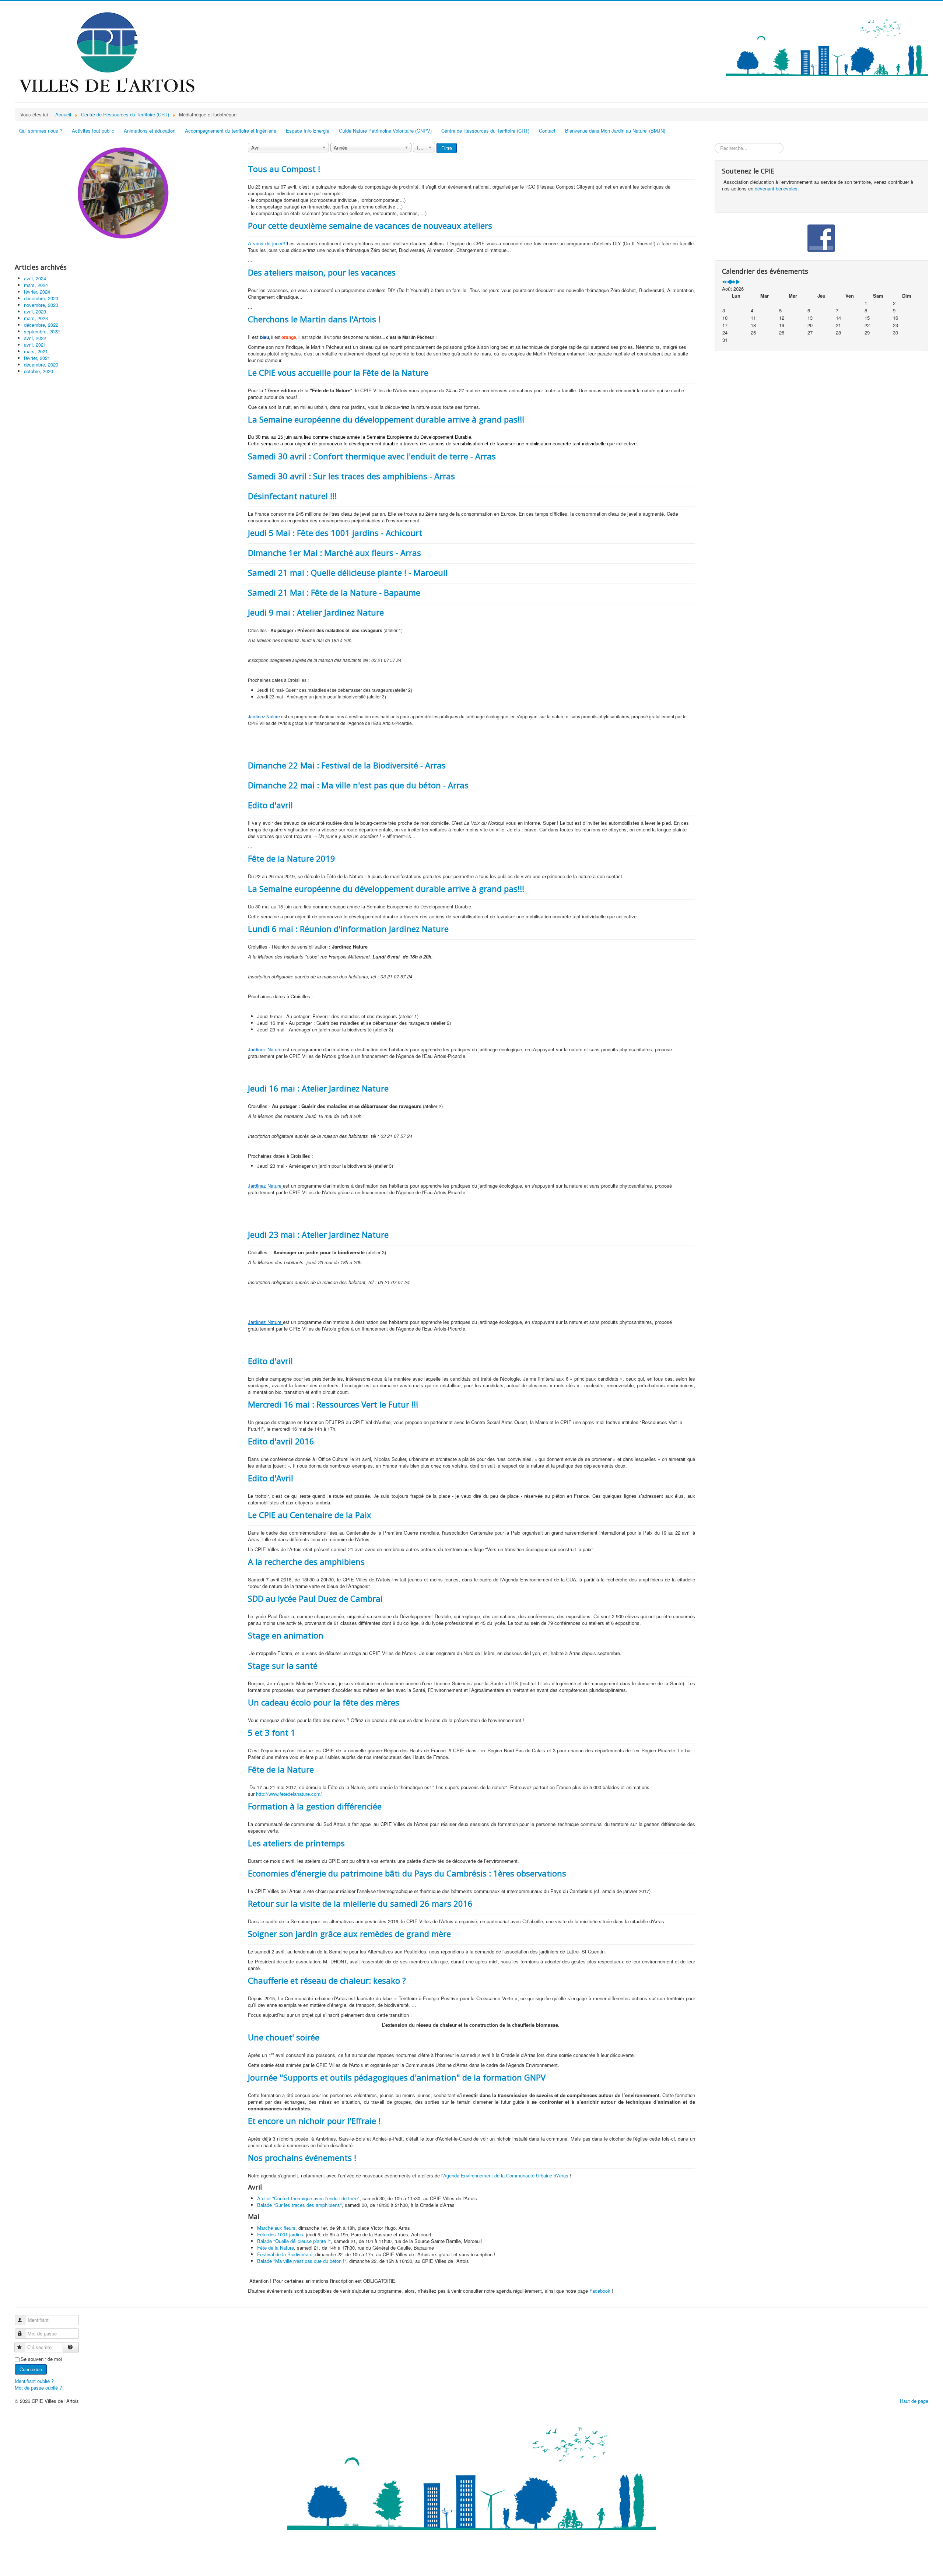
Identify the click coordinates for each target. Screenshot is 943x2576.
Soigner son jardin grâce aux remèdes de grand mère (349, 1934)
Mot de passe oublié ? (38, 2388)
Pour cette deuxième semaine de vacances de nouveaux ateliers (370, 225)
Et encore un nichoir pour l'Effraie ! (314, 2121)
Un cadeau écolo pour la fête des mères (324, 1702)
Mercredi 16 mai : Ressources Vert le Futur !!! (333, 1404)
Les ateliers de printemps (296, 1843)
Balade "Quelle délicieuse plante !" (294, 2241)
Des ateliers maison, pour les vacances (322, 272)
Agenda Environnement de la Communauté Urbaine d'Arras (506, 2175)
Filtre (447, 148)
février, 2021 (37, 358)
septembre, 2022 (42, 331)
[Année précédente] (724, 282)
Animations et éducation (150, 131)
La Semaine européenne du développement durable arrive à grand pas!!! (386, 419)
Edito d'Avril (271, 1478)
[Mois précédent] (729, 282)
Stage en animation (286, 1635)
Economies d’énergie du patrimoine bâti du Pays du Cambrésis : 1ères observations (407, 1873)
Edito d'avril (270, 805)
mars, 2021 (36, 351)
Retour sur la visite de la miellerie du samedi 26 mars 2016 (360, 1903)
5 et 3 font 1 (272, 1732)
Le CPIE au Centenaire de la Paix (310, 1515)
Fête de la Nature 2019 (292, 858)
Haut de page (914, 2401)
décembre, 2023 (41, 298)
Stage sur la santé (283, 1665)
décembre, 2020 (41, 365)
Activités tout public (93, 131)
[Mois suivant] (738, 282)
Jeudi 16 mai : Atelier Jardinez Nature (318, 1088)
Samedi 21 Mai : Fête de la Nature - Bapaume (334, 592)
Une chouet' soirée (284, 2037)
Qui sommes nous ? (41, 131)
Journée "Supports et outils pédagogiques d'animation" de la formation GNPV (397, 2077)
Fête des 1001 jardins (280, 2234)
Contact (547, 131)
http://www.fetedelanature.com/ (289, 1794)
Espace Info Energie (308, 131)
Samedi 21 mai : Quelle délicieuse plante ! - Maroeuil (348, 572)
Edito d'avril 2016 (281, 1441)
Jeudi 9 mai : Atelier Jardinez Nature (316, 612)
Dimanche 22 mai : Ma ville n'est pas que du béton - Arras (358, 785)
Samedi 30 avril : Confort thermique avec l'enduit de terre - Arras (372, 456)
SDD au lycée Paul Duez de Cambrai (315, 1598)
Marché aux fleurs (276, 2228)
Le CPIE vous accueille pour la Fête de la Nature (338, 372)
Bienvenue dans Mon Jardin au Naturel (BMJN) (615, 131)
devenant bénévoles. (777, 188)
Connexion (31, 2369)
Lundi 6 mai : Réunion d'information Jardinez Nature (348, 929)
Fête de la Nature (281, 1769)
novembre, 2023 (41, 305)
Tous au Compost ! (284, 169)
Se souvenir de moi (41, 2359)
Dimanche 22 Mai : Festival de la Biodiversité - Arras (347, 765)
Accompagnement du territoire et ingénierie (231, 131)
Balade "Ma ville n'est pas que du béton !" (302, 2261)
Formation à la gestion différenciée (315, 1806)
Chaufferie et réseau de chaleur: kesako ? (327, 1980)
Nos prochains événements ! (302, 2158)
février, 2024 (37, 292)
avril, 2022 (35, 338)
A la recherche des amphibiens (306, 1562)
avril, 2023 (35, 311)
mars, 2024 (36, 285)
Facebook (600, 2291)
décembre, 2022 (41, 325)
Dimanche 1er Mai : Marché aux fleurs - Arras (334, 553)
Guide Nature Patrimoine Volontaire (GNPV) (385, 131)
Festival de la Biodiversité (285, 2254)
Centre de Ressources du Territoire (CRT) (485, 131)
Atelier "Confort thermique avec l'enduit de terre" (308, 2198)
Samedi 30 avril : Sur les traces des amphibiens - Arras (351, 476)
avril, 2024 (35, 278)
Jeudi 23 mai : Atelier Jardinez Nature (318, 1234)
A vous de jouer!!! (267, 243)
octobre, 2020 (38, 371)
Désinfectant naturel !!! (292, 496)
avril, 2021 (35, 345)
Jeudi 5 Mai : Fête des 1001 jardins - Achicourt (335, 533)
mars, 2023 (36, 318)
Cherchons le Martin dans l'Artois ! (314, 319)
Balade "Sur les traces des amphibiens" (299, 2205)
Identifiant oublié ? (34, 2381)
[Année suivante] (733, 282)
